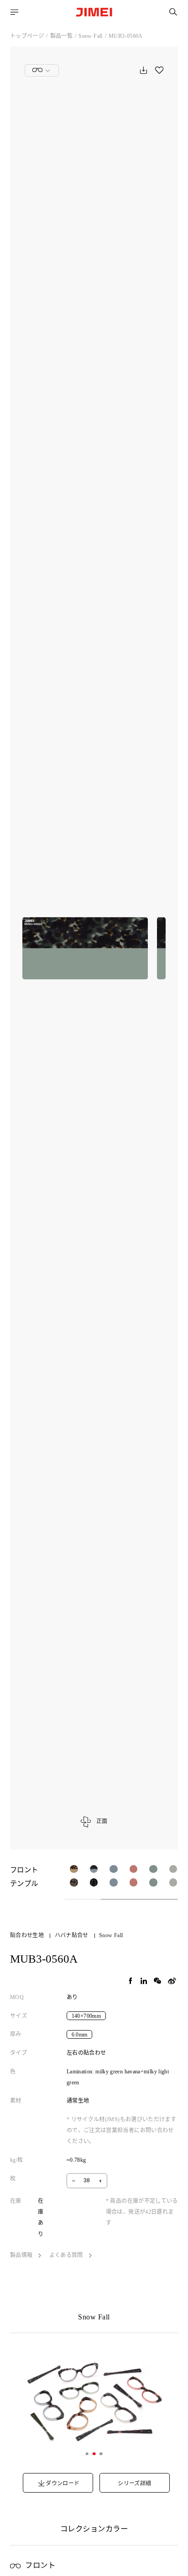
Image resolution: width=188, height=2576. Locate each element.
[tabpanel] (94, 2401)
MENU (15, 12)
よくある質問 (67, 2255)
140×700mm (86, 2016)
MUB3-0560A (126, 36)
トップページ (27, 36)
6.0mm (80, 2034)
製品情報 (22, 2255)
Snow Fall (90, 36)
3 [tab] (101, 2454)
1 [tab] (87, 2454)
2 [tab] (94, 2454)
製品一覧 (61, 36)
